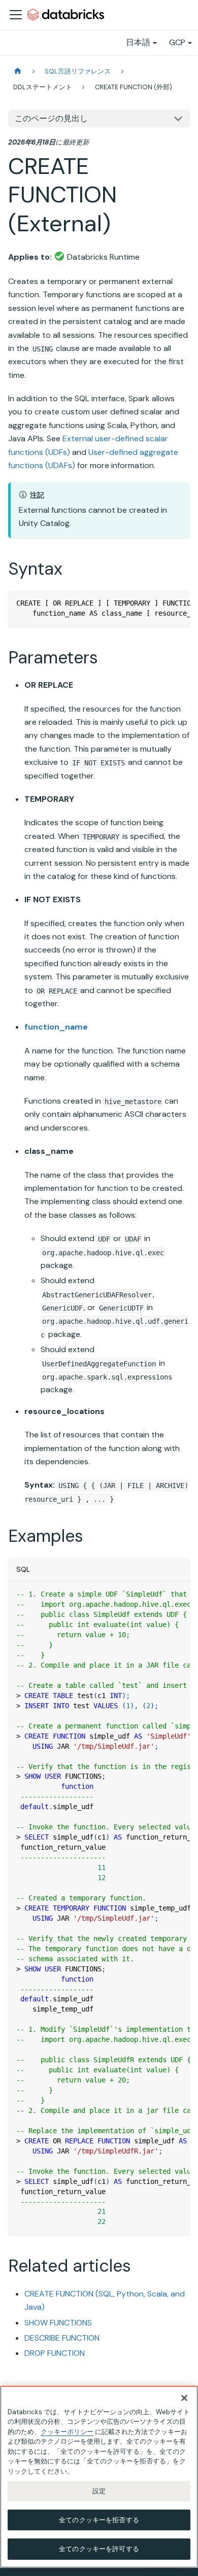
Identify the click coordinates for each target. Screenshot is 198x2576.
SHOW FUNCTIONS (58, 2323)
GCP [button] (177, 42)
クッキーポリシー (67, 2432)
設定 (99, 2491)
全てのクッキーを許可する (99, 2549)
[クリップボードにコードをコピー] (177, 603)
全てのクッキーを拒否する (99, 2520)
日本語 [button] (138, 42)
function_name (56, 1027)
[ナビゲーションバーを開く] (16, 15)
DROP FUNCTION (55, 2353)
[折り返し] (159, 603)
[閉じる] (184, 2398)
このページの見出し (51, 118)
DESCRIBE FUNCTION (62, 2338)
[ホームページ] (18, 71)
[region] (99, 2477)
